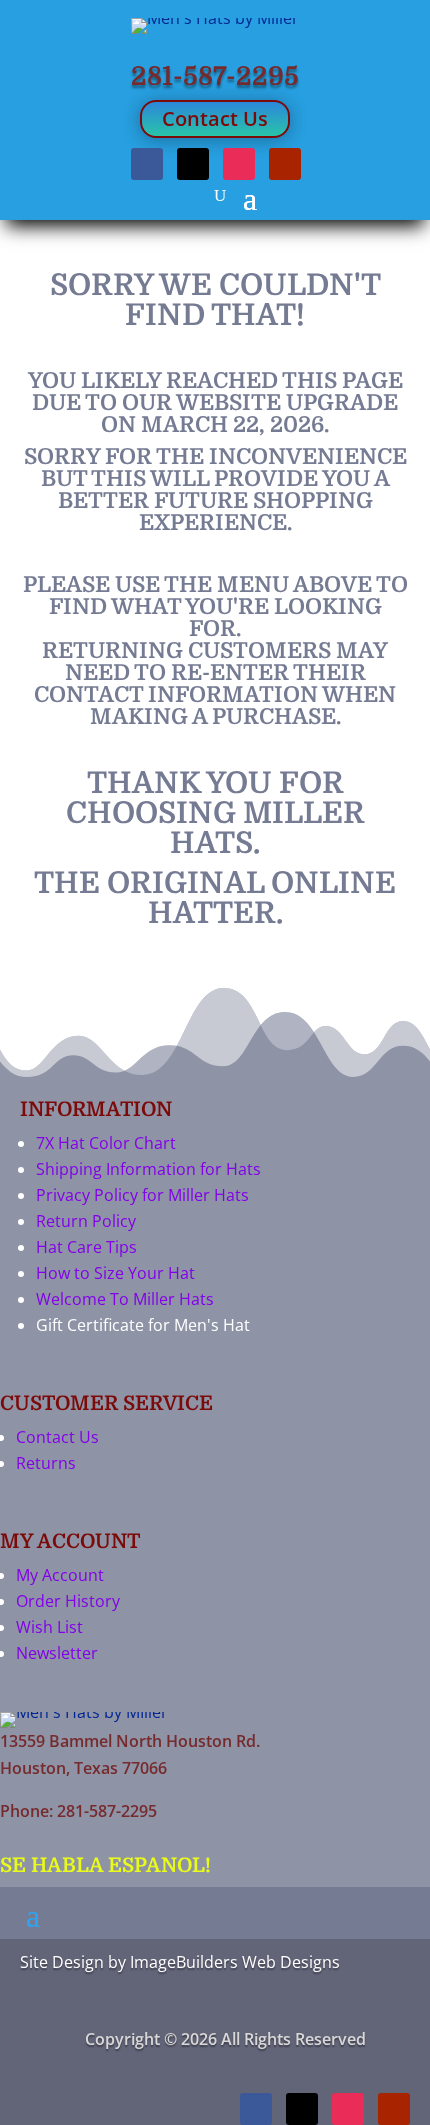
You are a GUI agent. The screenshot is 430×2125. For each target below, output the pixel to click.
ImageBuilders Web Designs (235, 1962)
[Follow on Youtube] (285, 164)
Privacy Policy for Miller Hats (142, 1195)
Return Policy (86, 1221)
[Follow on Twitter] (193, 164)
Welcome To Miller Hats (125, 1299)
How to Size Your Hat (115, 1273)
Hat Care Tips (86, 1247)
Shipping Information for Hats (148, 1169)
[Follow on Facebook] (147, 164)
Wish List (49, 1627)
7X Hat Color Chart (106, 1143)
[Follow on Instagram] (239, 164)
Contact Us (215, 118)
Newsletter (57, 1653)
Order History (68, 1601)
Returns (46, 1463)
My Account (60, 1575)
